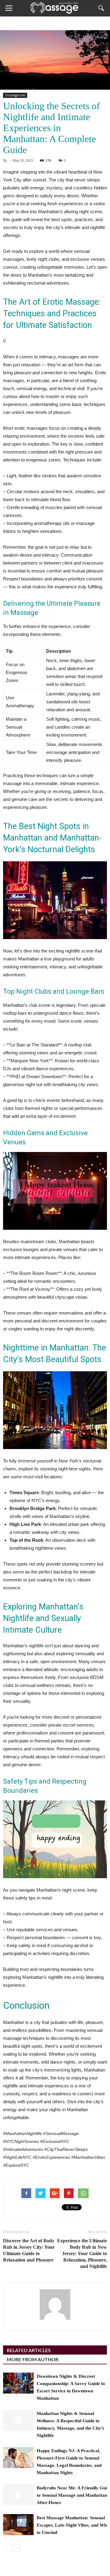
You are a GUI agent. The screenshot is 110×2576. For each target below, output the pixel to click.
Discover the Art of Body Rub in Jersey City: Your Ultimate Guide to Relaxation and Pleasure (29, 2250)
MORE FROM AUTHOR (33, 2360)
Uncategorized (15, 95)
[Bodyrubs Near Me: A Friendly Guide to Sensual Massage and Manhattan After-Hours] (18, 2495)
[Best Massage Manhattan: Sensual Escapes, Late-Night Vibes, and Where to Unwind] (18, 2525)
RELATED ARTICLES (29, 2351)
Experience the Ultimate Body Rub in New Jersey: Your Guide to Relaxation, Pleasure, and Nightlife (82, 2253)
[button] (101, 8)
